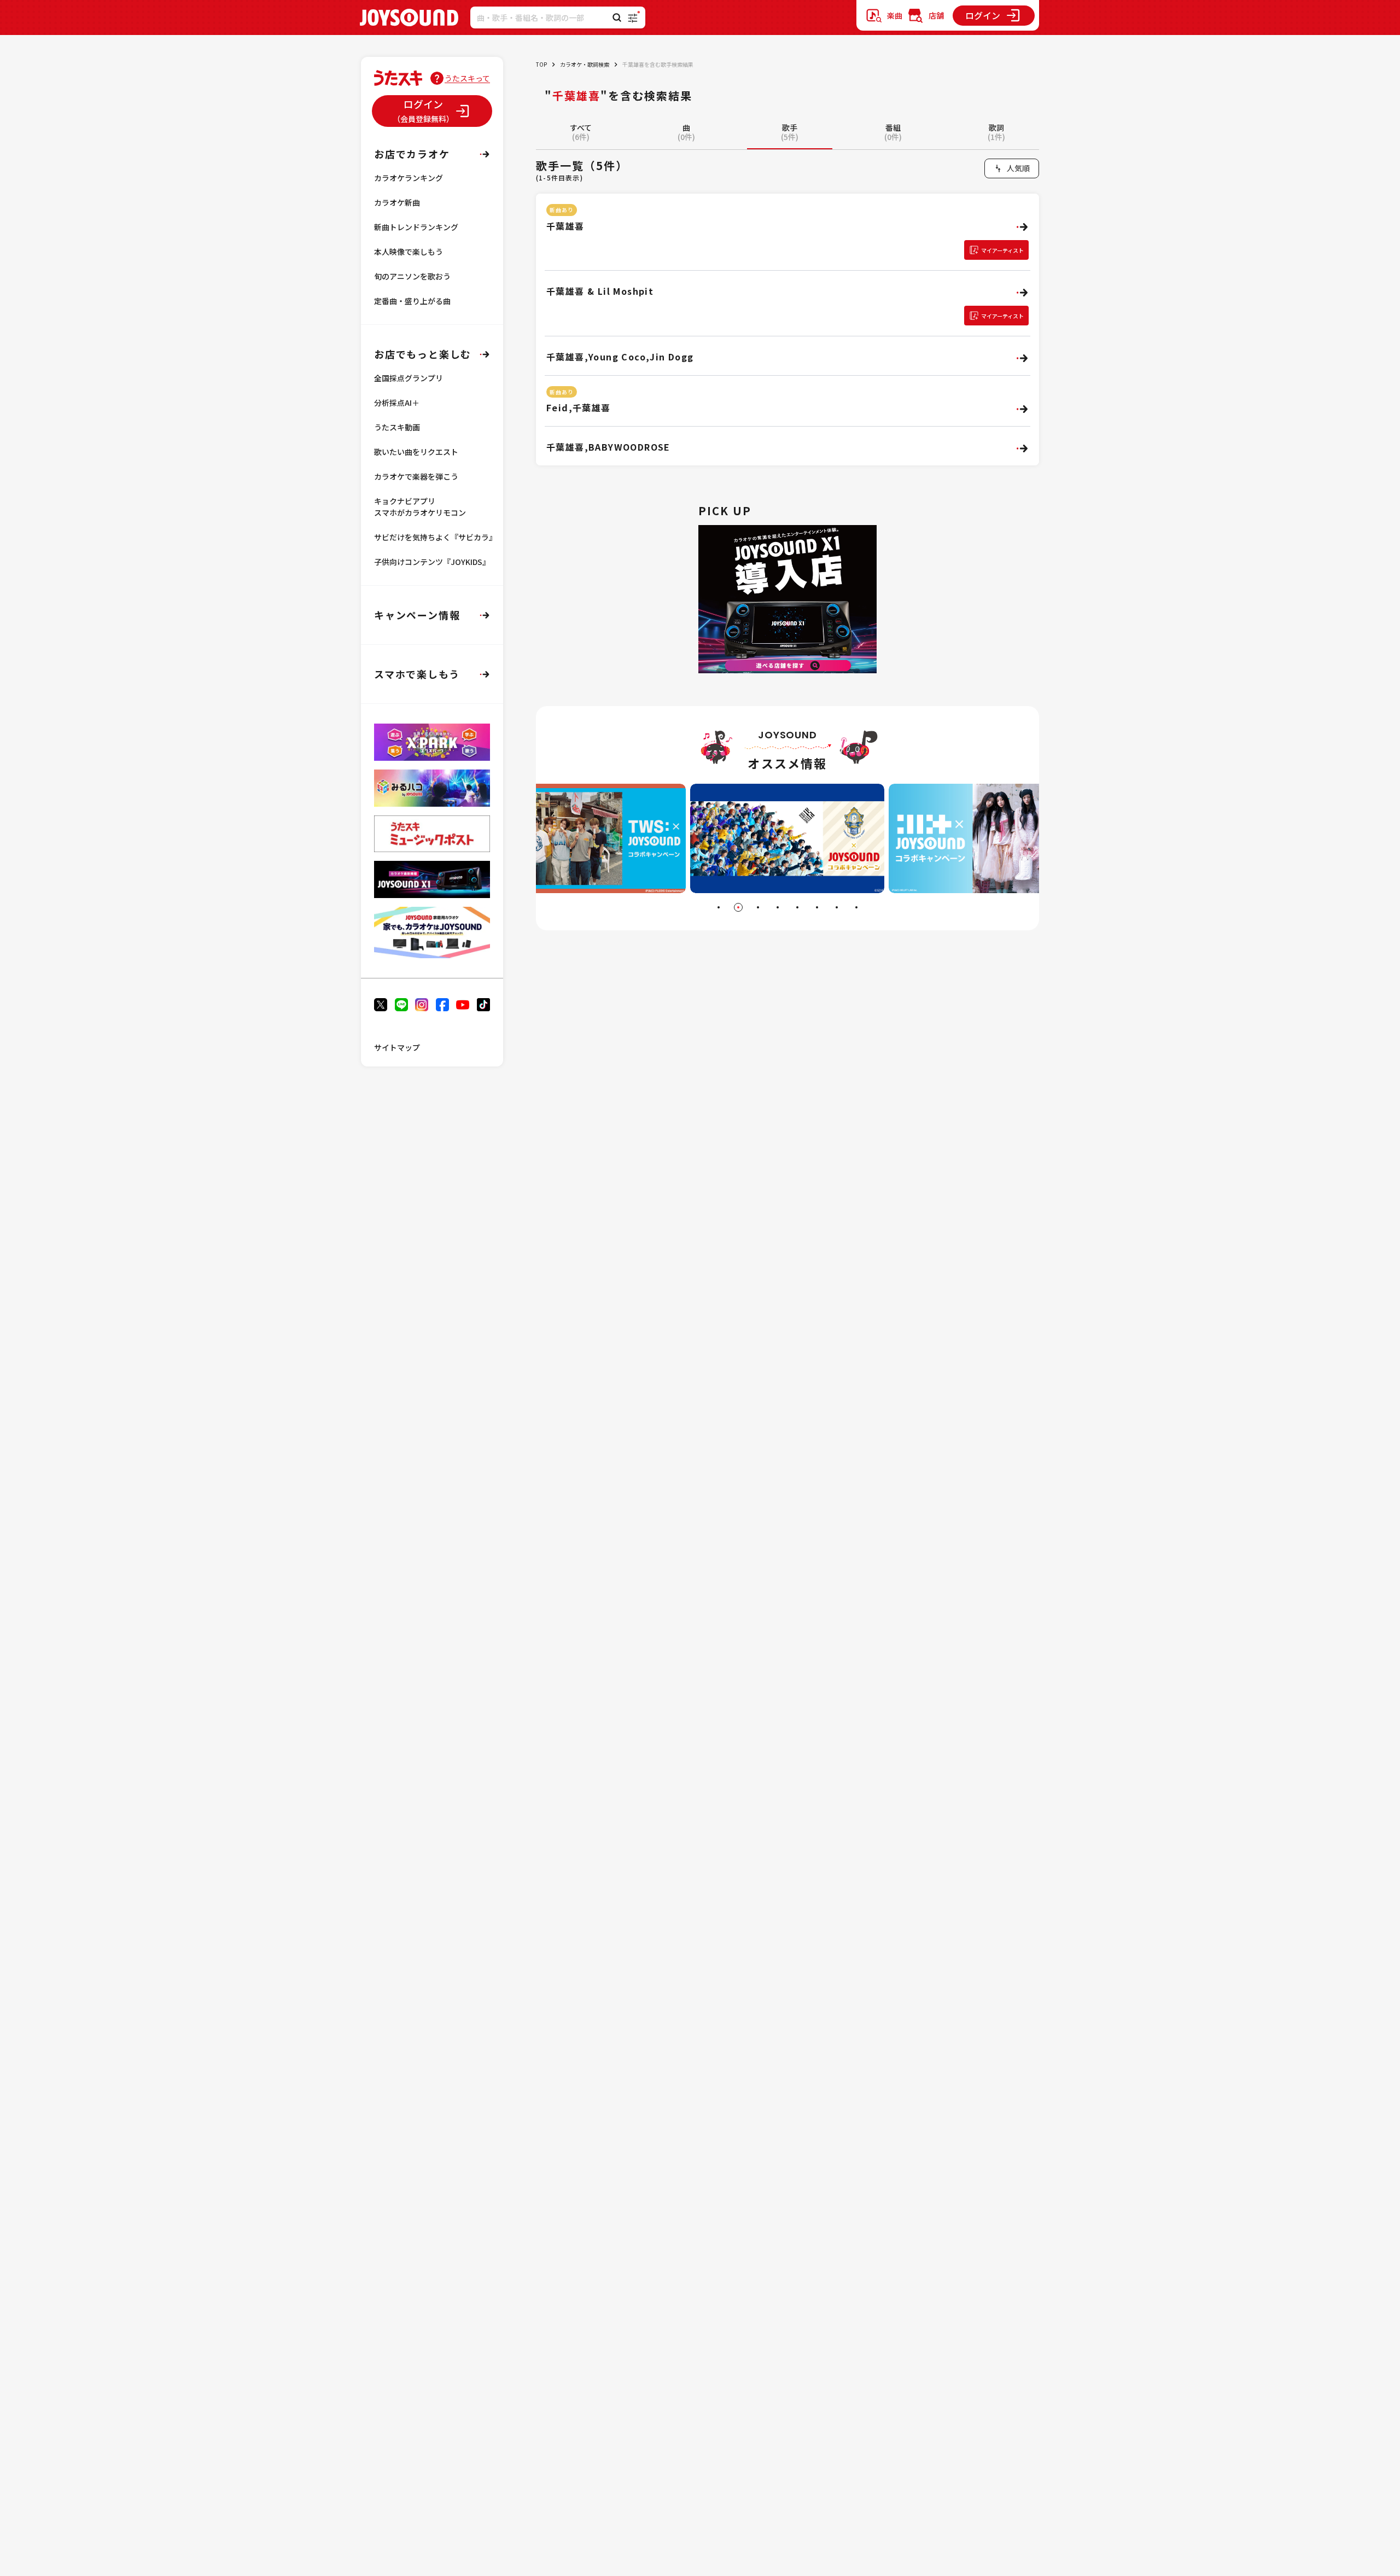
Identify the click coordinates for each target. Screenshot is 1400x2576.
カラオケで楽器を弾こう (416, 476)
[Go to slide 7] (837, 907)
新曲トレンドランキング (416, 227)
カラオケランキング (409, 178)
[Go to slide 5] (797, 907)
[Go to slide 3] (758, 907)
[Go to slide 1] (719, 907)
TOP (541, 64)
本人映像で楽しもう (409, 252)
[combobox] (1012, 168)
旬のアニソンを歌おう (412, 276)
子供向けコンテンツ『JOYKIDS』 (432, 562)
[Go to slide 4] (778, 907)
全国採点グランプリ (409, 378)
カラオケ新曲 (397, 202)
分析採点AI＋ (397, 403)
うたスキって (467, 78)
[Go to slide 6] (817, 907)
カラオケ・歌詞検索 (585, 64)
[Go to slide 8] (856, 907)
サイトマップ (397, 1047)
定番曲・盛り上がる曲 (412, 301)
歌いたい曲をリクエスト (416, 452)
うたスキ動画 (397, 427)
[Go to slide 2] (738, 907)
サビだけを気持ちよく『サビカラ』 (435, 537)
